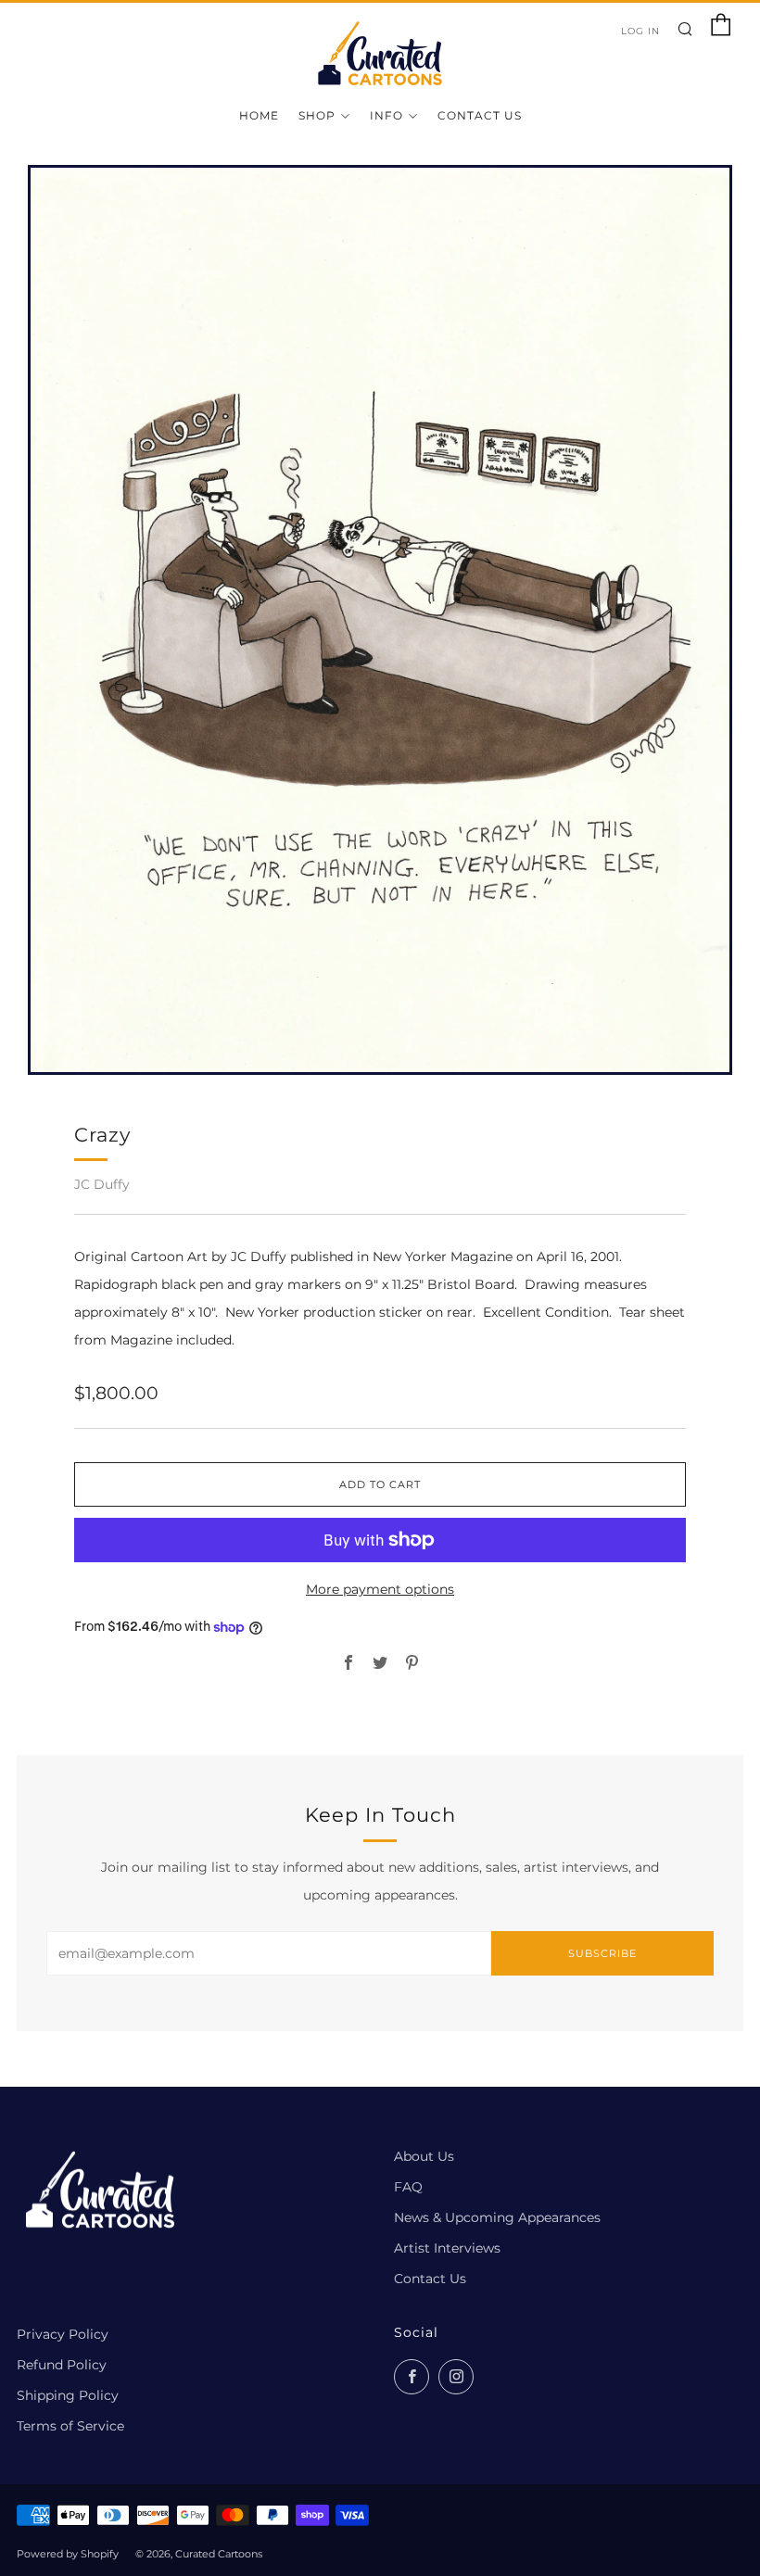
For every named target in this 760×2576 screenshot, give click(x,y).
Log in (640, 31)
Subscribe (602, 1953)
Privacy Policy (63, 2334)
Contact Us (480, 115)
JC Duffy (102, 1184)
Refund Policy (62, 2365)
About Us (424, 2156)
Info (386, 115)
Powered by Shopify (68, 2554)
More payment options (380, 1589)
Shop (317, 115)
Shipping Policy (68, 2395)
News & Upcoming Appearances (497, 2217)
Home (259, 115)
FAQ (408, 2187)
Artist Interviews (447, 2248)
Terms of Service (70, 2426)
